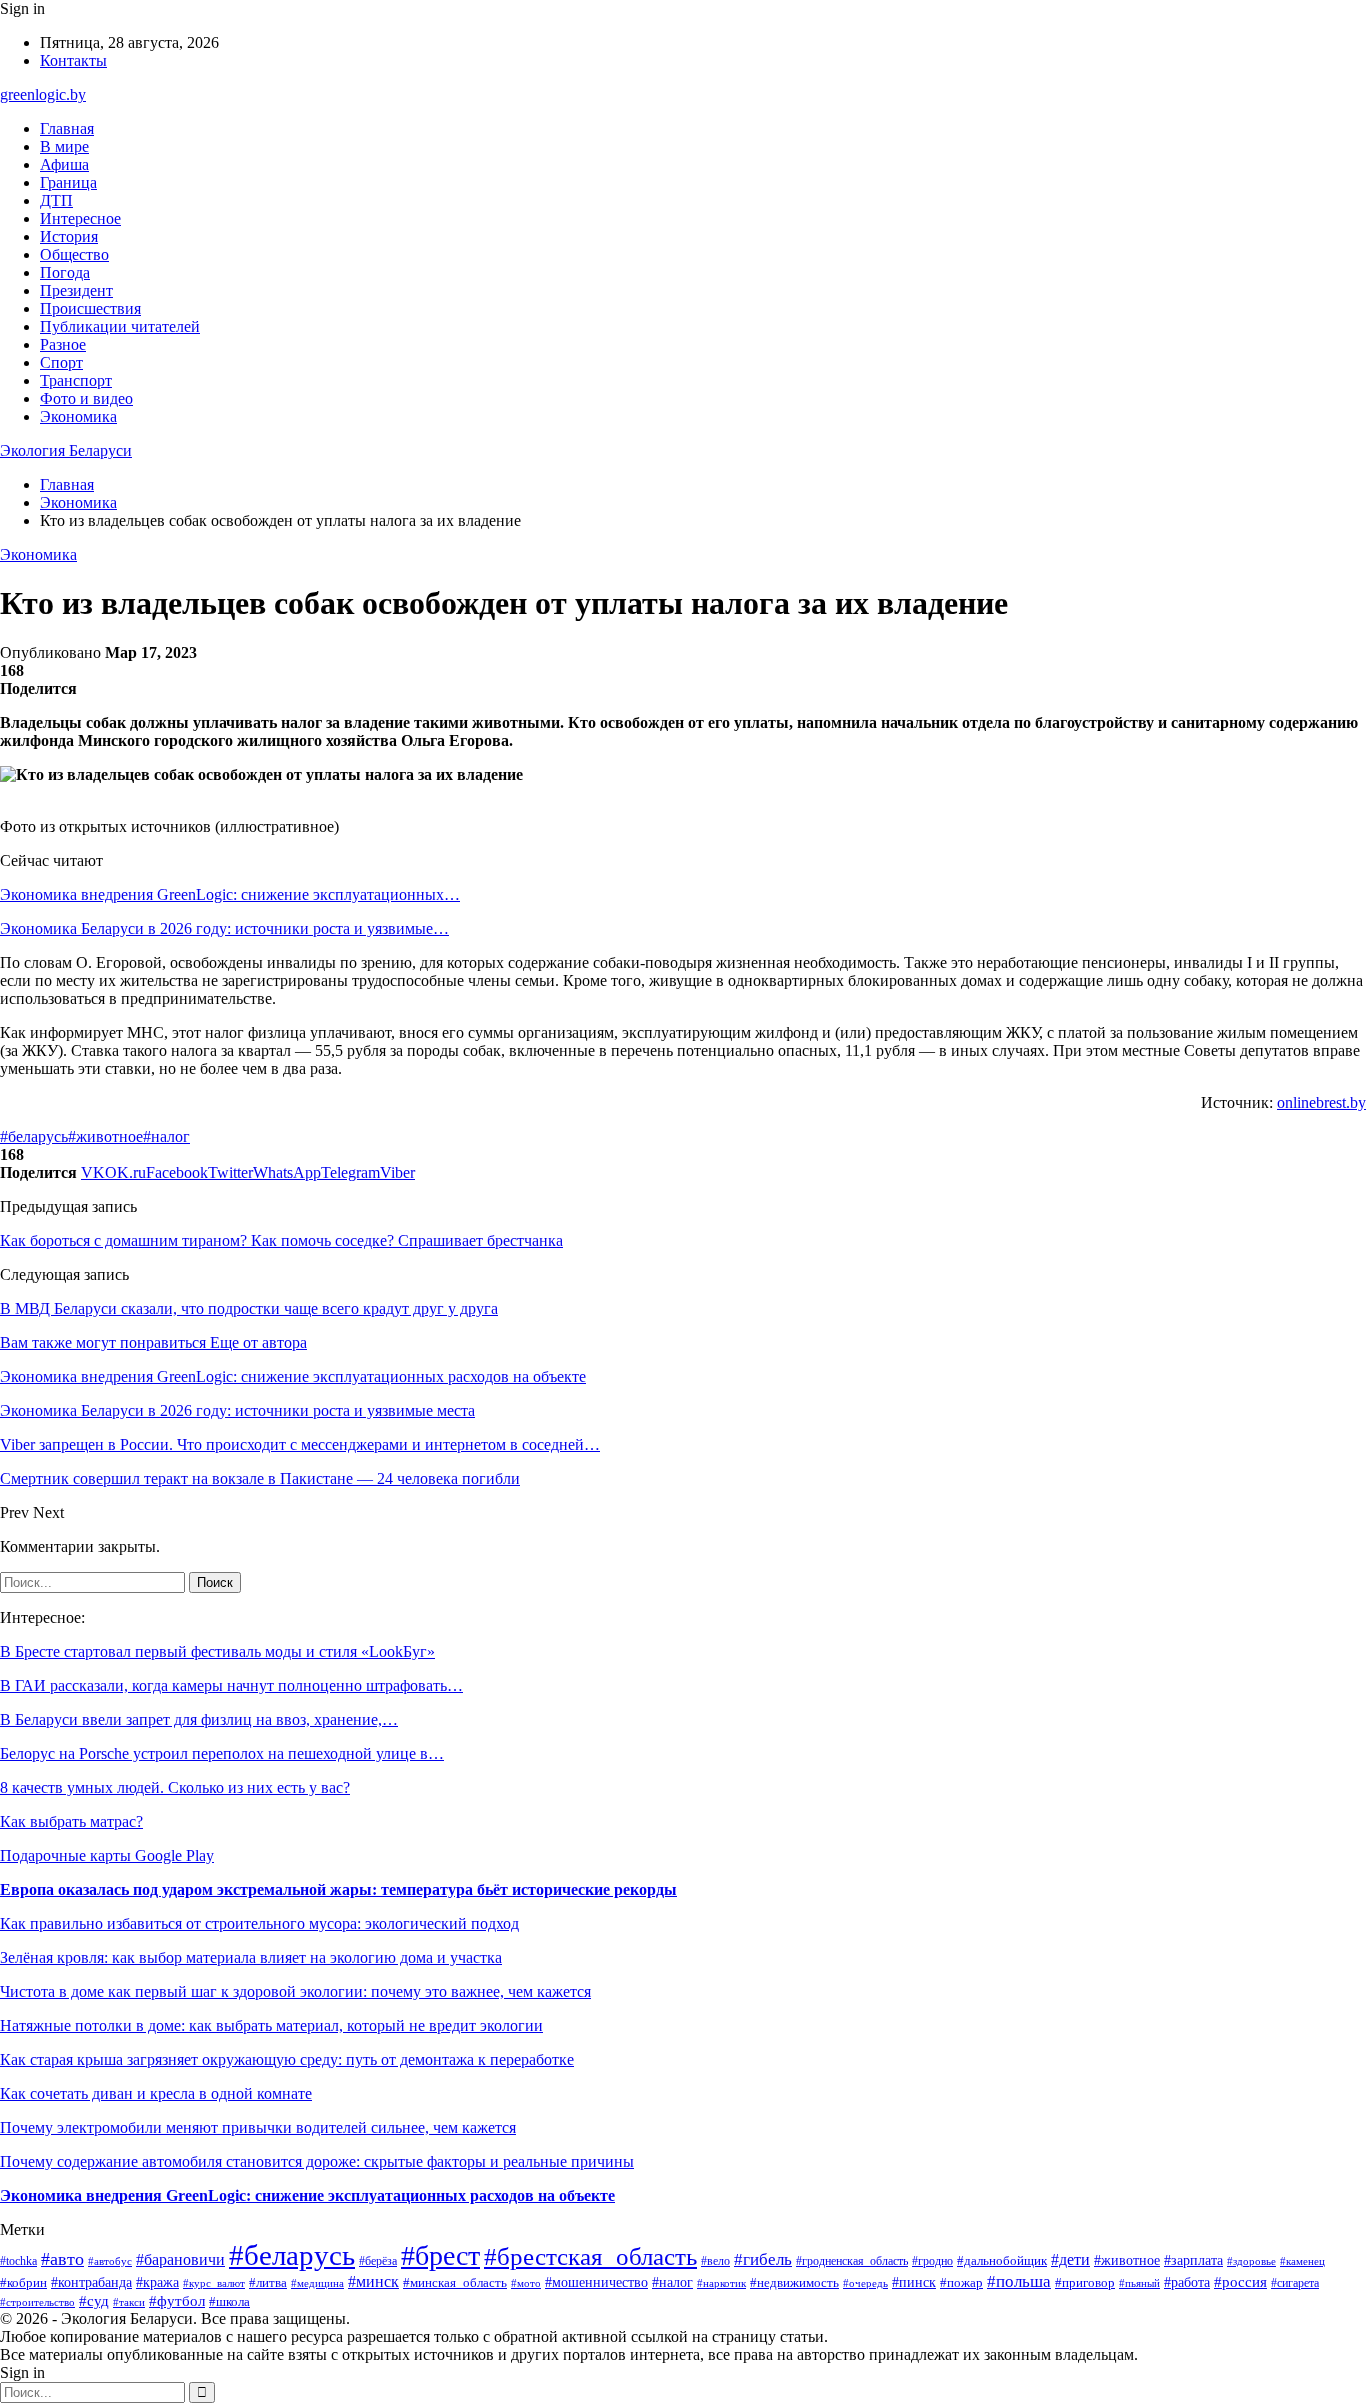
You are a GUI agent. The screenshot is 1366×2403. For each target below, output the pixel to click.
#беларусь (34, 1136)
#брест (440, 2255)
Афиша (64, 164)
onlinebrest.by (1321, 1102)
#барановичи (180, 2259)
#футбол (177, 2301)
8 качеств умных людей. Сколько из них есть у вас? (175, 1787)
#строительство (37, 2302)
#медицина (317, 2283)
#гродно (932, 2261)
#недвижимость (794, 2282)
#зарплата (1193, 2260)
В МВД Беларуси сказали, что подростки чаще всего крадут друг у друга (249, 1308)
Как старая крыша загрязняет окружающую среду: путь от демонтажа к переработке (287, 2059)
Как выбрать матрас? (71, 1821)
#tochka (18, 2261)
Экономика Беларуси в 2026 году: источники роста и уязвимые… (224, 928)
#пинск (914, 2282)
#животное (105, 1136)
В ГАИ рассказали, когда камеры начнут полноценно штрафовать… (231, 1685)
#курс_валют (214, 2283)
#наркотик (721, 2283)
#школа (229, 2302)
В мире (64, 146)
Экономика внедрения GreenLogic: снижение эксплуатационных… (230, 894)
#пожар (961, 2282)
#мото (526, 2283)
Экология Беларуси (66, 450)
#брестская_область (590, 2256)
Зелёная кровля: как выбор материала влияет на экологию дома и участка (251, 1957)
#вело (715, 2261)
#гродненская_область (852, 2261)
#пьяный (1139, 2283)
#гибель (763, 2259)
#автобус (110, 2261)
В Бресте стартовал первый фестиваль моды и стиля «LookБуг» (217, 1651)
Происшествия (90, 308)
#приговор (1085, 2283)
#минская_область (455, 2282)
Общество (74, 254)
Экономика (78, 416)
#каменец (1302, 2261)
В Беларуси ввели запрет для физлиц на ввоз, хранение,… (199, 1719)
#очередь (865, 2283)
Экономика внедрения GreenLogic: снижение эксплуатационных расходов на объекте (307, 2195)
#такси (129, 2302)
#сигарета (1295, 2283)
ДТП (56, 200)
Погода (65, 272)
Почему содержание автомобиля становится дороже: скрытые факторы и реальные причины (317, 2161)
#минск (373, 2281)
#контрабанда (91, 2282)
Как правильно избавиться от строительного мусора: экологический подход (259, 1923)
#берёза (378, 2261)
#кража (157, 2282)
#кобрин (23, 2283)
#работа (1187, 2282)
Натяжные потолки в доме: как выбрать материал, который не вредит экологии (271, 2025)
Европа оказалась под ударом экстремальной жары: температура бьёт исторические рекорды (338, 1889)
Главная (67, 128)
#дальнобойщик (1002, 2261)
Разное (63, 344)
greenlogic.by (43, 94)
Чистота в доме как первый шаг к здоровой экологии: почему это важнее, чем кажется (295, 1991)
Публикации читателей (120, 326)
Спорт (61, 362)
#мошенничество (596, 2282)
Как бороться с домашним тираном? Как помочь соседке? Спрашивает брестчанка (281, 1240)
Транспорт (76, 380)
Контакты (73, 60)
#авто (62, 2259)
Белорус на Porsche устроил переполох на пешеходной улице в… (222, 1753)
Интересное (80, 218)
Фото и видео (86, 398)
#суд (94, 2301)
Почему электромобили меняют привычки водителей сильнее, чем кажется (258, 2127)
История (69, 236)
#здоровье (1251, 2261)
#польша (1019, 2281)
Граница (68, 182)
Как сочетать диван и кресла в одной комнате (156, 2093)
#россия (1240, 2282)
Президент (76, 290)
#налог (166, 1136)
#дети (1070, 2259)
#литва (268, 2282)
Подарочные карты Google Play (107, 1855)
